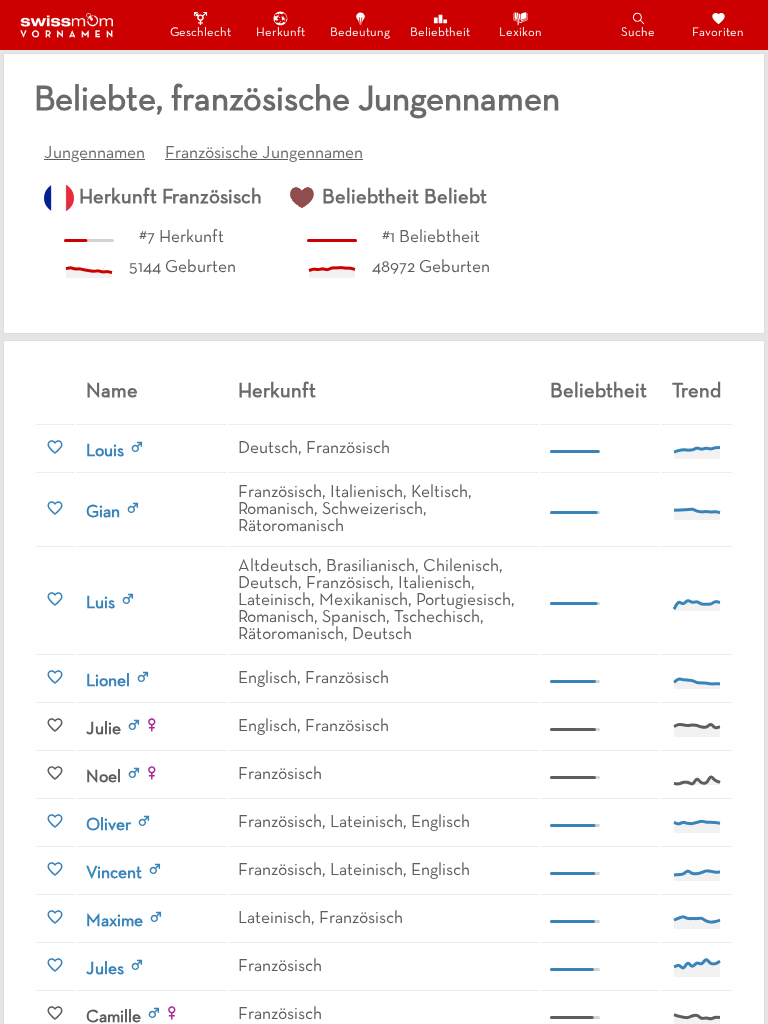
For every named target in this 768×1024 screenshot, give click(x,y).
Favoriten (718, 33)
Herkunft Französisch (170, 198)
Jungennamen (94, 154)
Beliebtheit (440, 33)
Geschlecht (200, 33)
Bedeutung (360, 33)
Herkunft (280, 33)
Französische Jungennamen (264, 154)
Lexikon (520, 33)
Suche (638, 33)
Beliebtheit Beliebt (404, 198)
